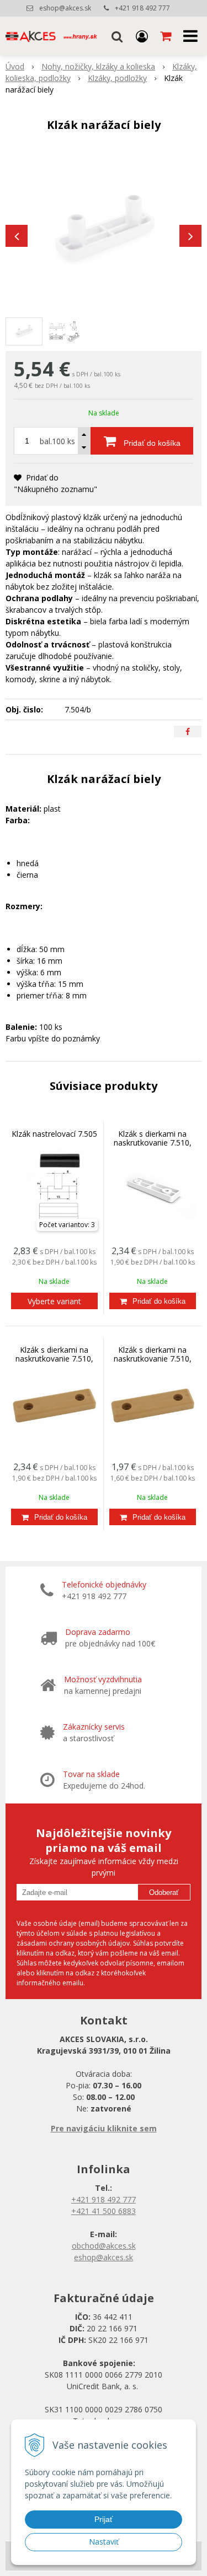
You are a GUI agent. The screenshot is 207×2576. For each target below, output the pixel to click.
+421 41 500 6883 (104, 2211)
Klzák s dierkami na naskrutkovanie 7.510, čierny (54, 1359)
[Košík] (167, 36)
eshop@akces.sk (65, 8)
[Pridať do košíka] (153, 1301)
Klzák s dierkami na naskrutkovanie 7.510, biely (153, 1143)
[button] (117, 36)
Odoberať (164, 1892)
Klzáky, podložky (117, 78)
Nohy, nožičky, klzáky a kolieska (98, 66)
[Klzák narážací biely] (104, 230)
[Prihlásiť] (142, 36)
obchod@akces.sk (104, 2246)
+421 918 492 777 (142, 8)
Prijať (104, 2519)
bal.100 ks (57, 441)
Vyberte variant (54, 1301)
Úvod (15, 66)
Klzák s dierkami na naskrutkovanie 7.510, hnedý (153, 1359)
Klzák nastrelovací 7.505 (54, 1134)
